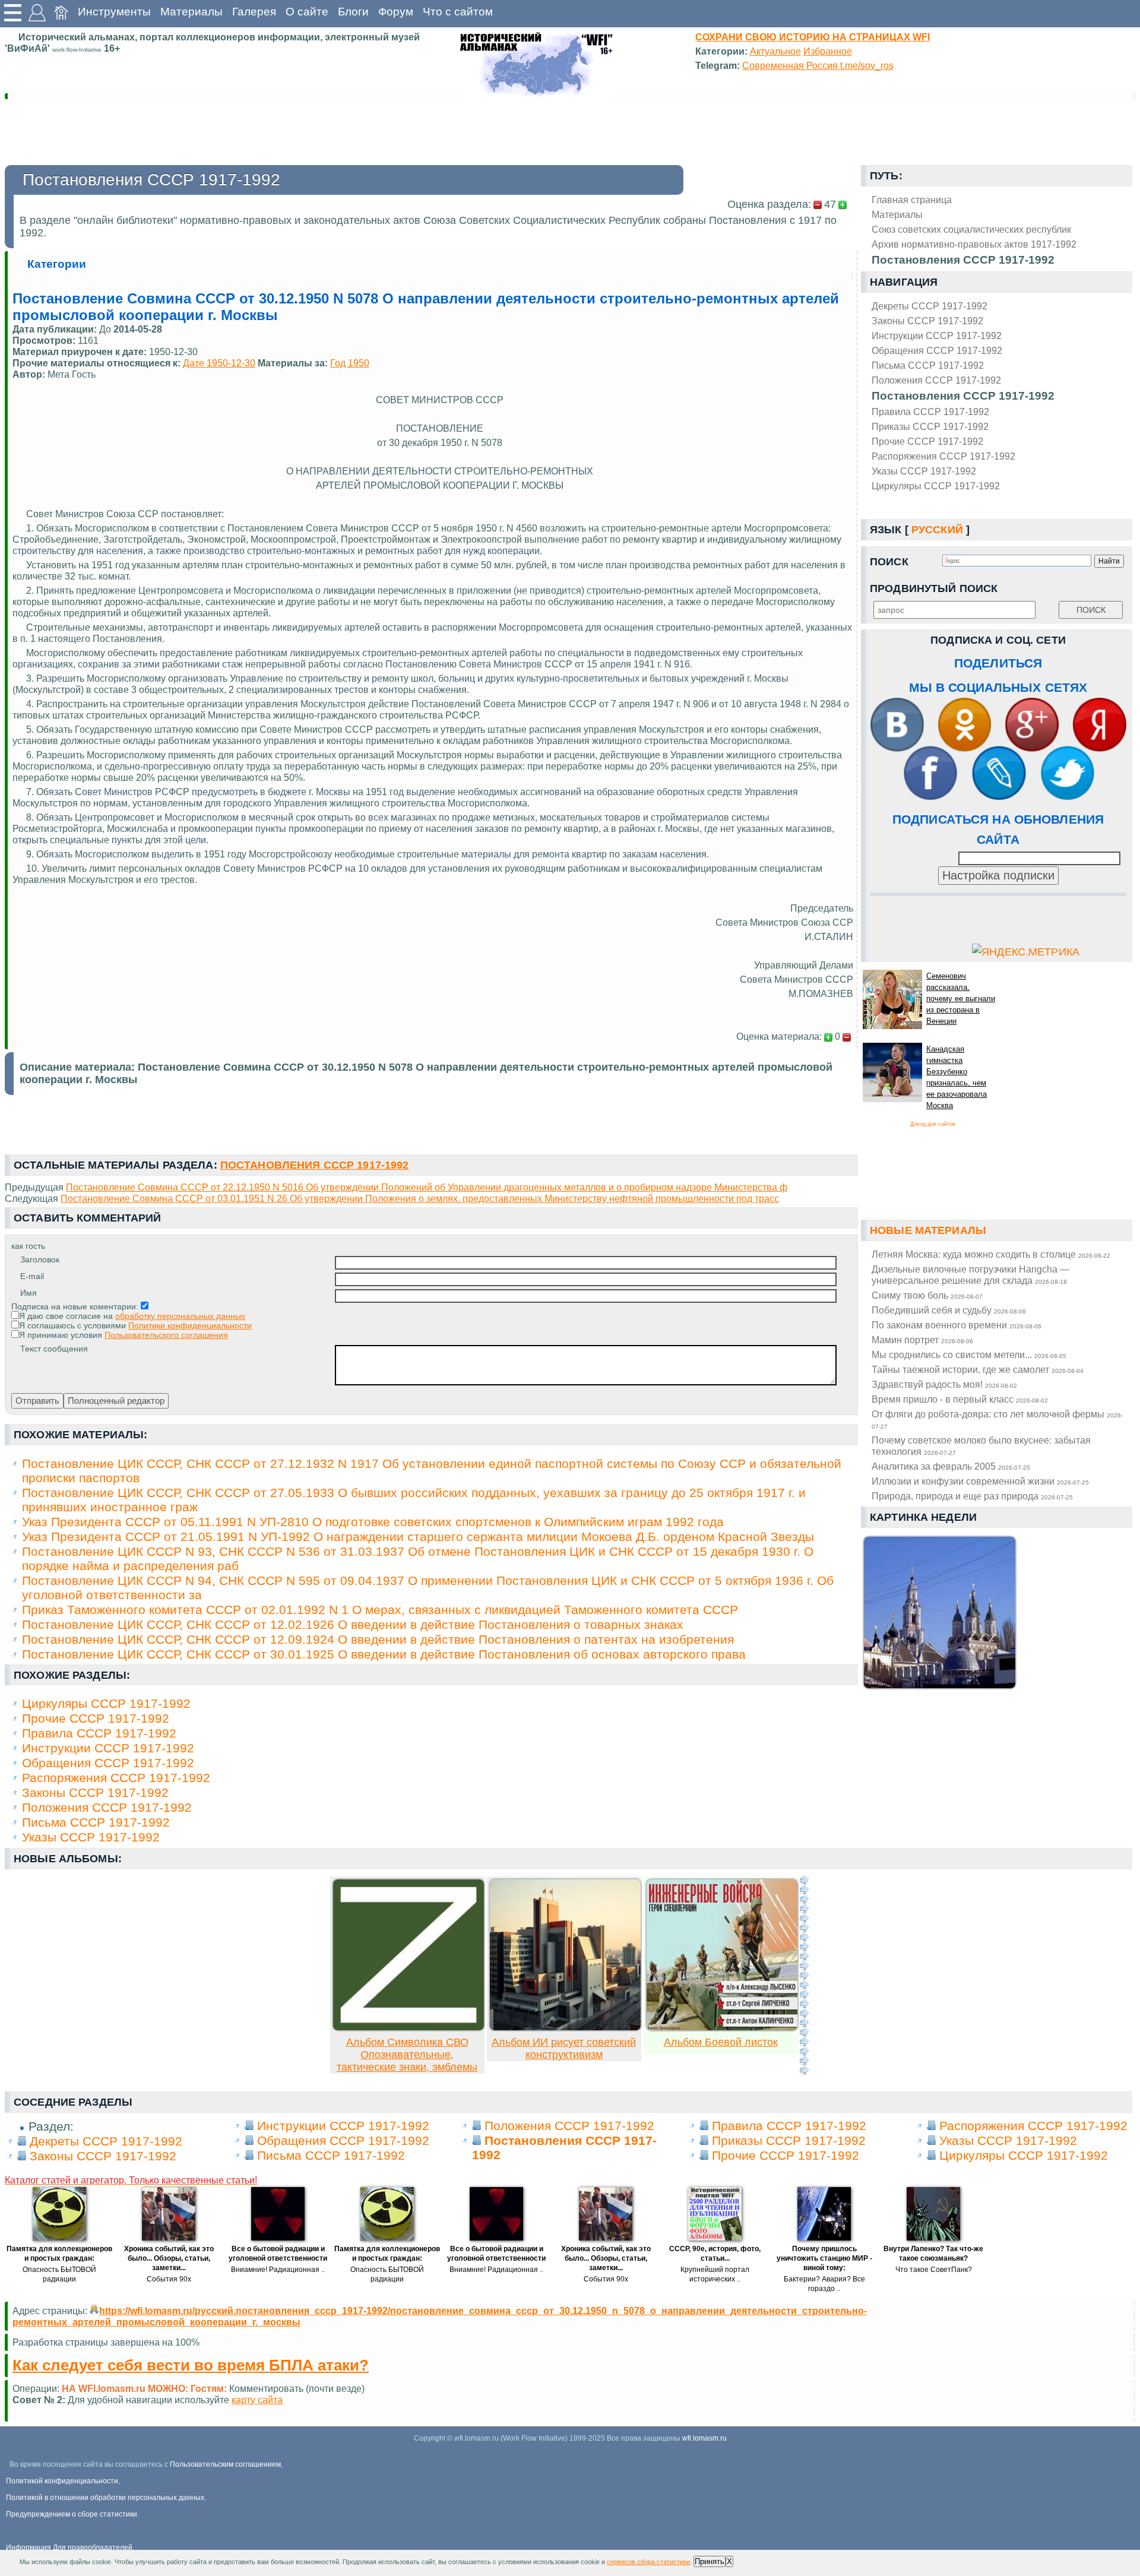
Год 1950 (350, 363)
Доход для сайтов (933, 1124)
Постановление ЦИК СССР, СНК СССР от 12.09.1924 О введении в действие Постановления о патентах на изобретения (378, 1639)
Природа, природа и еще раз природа (972, 1496)
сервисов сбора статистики (648, 2562)
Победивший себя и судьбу (949, 1310)
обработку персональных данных (180, 1316)
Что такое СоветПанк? (934, 2270)
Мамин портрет (922, 1340)
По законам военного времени (957, 1325)
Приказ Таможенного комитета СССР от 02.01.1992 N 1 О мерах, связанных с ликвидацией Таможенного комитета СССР (380, 1610)
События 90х (169, 2279)
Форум (396, 12)
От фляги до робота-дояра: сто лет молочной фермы (997, 1419)
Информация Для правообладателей (69, 2547)
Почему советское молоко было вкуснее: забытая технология (981, 1446)
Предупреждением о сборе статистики (72, 2514)
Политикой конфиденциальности (62, 2481)
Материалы (191, 12)
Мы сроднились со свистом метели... (969, 1355)
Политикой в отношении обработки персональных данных (105, 2498)
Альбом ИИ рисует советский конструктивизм (564, 2048)
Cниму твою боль (927, 1295)
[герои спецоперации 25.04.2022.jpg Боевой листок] (722, 2028)
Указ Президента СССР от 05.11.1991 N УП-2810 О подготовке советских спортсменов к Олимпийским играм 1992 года (373, 1522)
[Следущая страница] (804, 1975)
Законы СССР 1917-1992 (927, 321)
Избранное (828, 51)
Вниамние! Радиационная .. (278, 2270)
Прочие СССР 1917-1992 (927, 441)
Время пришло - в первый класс (960, 1399)
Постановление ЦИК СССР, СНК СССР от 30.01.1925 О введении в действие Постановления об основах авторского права (384, 1654)
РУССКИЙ (937, 530)
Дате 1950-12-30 (219, 363)
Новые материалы (928, 1230)
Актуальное (775, 51)
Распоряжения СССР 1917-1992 (943, 456)
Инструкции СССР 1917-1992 (937, 336)
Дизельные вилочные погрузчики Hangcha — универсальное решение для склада (970, 1275)
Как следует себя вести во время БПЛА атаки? (191, 2365)
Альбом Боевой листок (721, 2042)
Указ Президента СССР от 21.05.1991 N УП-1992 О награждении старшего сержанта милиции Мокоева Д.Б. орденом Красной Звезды (418, 1537)
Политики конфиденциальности (190, 1325)
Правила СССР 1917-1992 (930, 412)
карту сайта (257, 2400)
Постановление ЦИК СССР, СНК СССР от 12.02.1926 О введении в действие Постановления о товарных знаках (353, 1624)
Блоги (353, 12)
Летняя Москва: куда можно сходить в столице (991, 1254)
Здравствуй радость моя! (944, 1384)
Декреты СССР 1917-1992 (930, 306)
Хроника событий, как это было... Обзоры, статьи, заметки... (169, 2258)
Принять (710, 2561)
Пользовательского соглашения (166, 1335)
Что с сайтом (458, 12)
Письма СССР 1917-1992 (928, 365)
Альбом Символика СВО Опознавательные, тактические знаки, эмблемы (407, 2055)
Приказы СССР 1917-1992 (930, 426)
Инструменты (114, 12)
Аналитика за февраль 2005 (951, 1466)
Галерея (254, 12)
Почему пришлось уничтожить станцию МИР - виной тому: (824, 2258)
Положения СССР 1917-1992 (936, 380)
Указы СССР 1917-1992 (924, 471)
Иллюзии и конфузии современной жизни (980, 1481)
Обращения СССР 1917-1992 (937, 350)
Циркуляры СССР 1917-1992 (936, 486)
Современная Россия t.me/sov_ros (818, 65)
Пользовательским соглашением (225, 2464)
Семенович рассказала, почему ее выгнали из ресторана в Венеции (961, 999)
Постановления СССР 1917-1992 (963, 396)
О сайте (307, 12)
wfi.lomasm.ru (704, 2438)
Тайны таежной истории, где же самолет (978, 1369)
